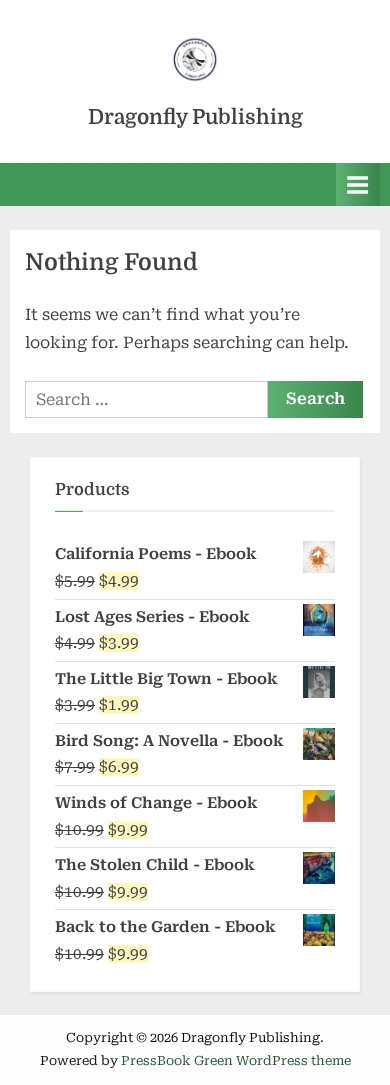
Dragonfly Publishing (195, 117)
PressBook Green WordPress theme (236, 1060)
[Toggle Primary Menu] (358, 184)
